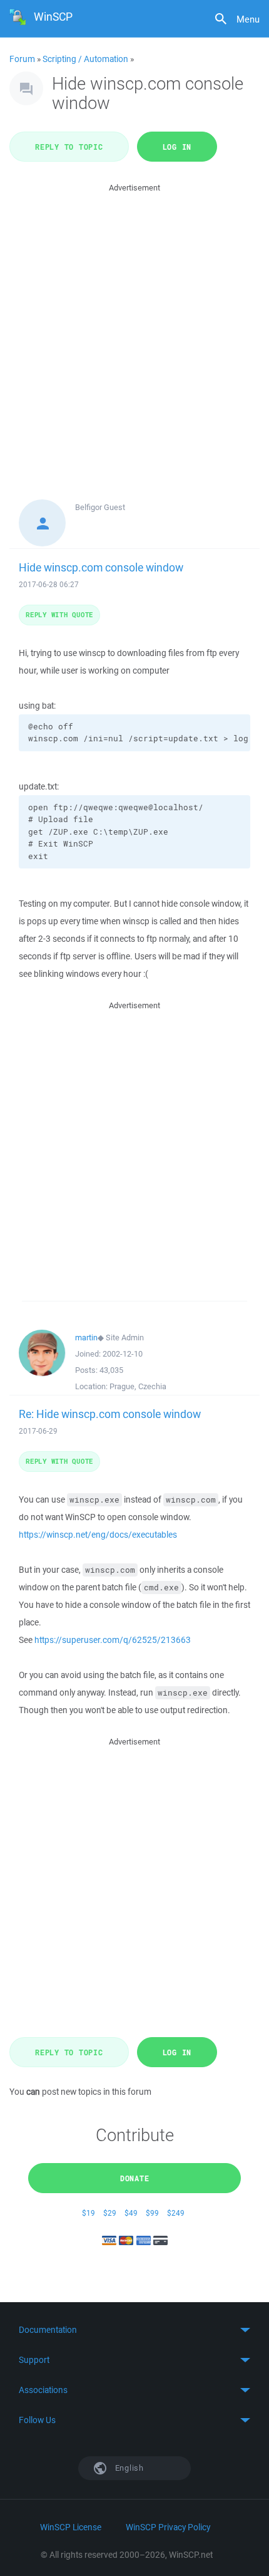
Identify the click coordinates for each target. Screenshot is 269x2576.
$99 (152, 2213)
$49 (131, 2213)
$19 (89, 2213)
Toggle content (134, 2330)
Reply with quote (59, 614)
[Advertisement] (134, 330)
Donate (135, 2178)
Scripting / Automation (85, 59)
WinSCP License (71, 2527)
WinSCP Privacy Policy (168, 2527)
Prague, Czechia (138, 1386)
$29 (110, 2213)
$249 (176, 2213)
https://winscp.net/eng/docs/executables (98, 1535)
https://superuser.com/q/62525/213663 (113, 1640)
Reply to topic (69, 147)
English (128, 2468)
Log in (177, 147)
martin (86, 1338)
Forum (22, 59)
